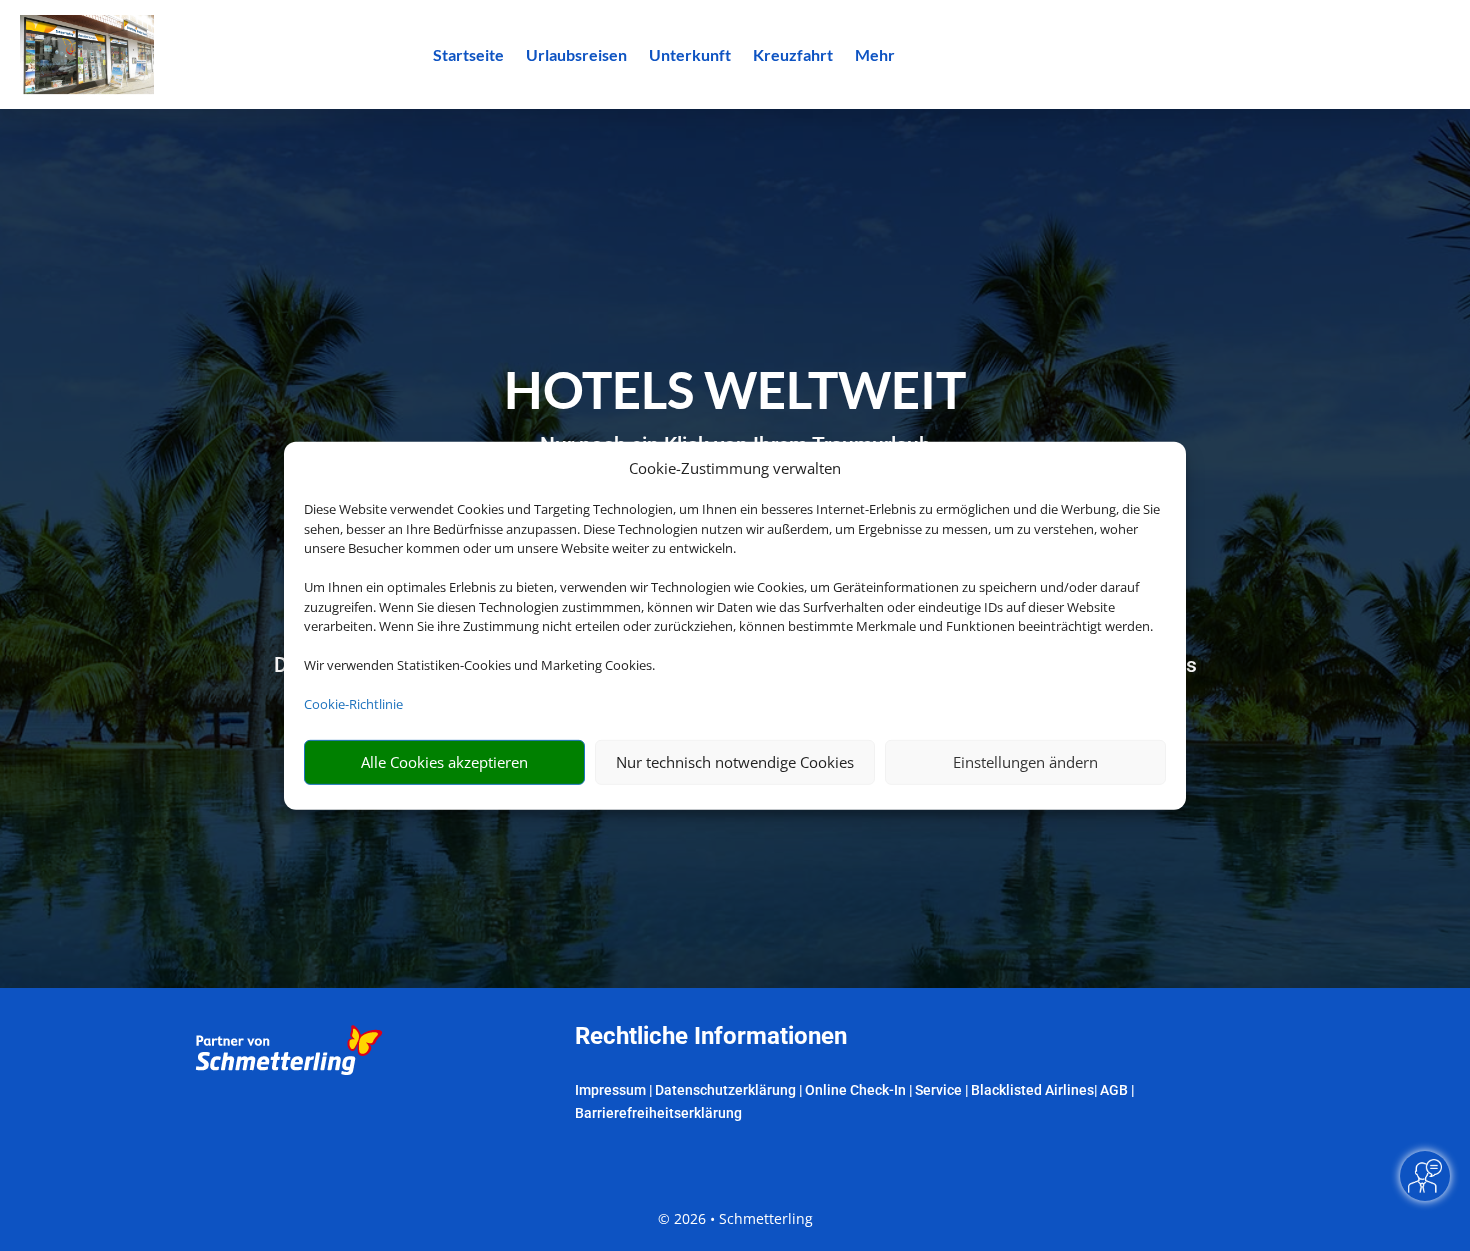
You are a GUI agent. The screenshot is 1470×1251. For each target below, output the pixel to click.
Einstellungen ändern (1025, 762)
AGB (1114, 1090)
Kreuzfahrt (793, 56)
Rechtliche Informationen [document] (711, 1037)
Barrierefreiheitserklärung (658, 1113)
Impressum (610, 1090)
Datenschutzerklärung (725, 1090)
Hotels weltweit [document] (735, 389)
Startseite (468, 56)
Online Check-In (855, 1090)
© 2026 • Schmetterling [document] (735, 1218)
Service (938, 1090)
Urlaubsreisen (576, 56)
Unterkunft (690, 56)
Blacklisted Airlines (1032, 1090)
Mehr (875, 56)
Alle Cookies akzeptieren (444, 762)
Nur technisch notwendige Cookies (735, 762)
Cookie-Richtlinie (353, 704)
